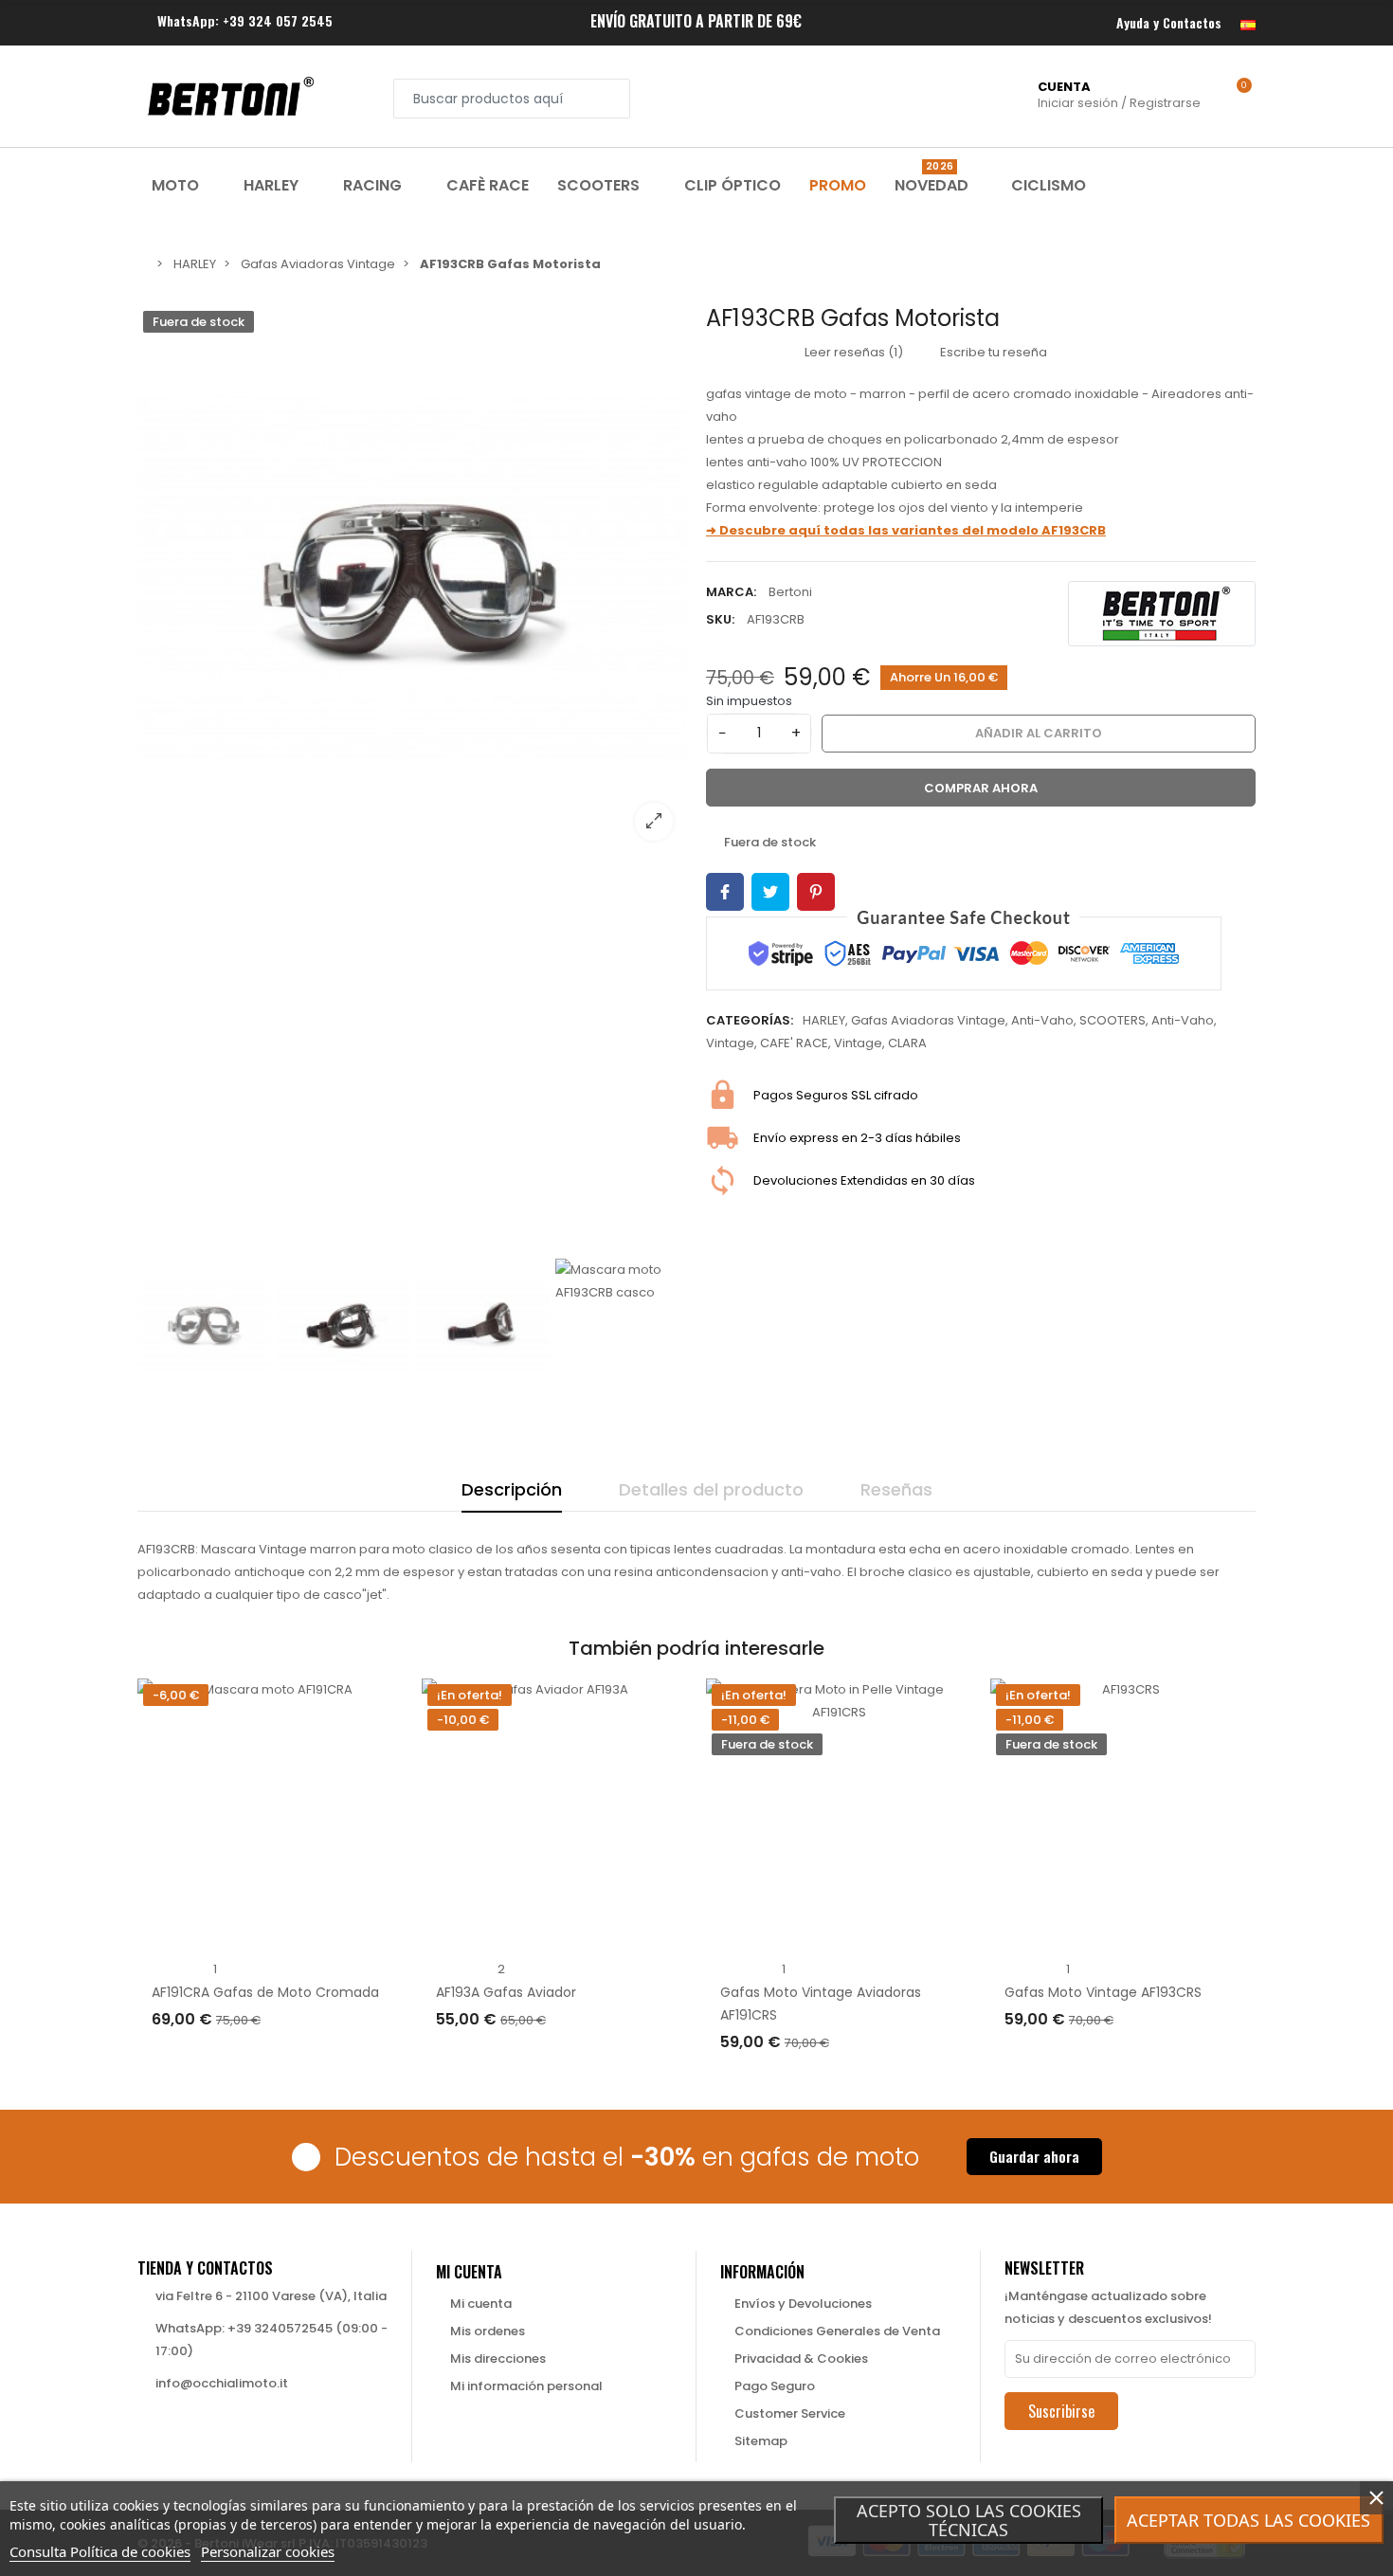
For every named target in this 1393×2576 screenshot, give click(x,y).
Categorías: (750, 1020)
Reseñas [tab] (896, 1489)
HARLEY (824, 1020)
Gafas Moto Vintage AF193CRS (1103, 1992)
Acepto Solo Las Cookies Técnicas (969, 2520)
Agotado (768, 2081)
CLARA (907, 1043)
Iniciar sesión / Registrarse (1119, 95)
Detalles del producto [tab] (711, 1489)
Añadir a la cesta (227, 2058)
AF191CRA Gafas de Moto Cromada (265, 1992)
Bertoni (790, 592)
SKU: (720, 619)
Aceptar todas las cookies (1248, 2520)
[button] (1034, 2157)
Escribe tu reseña (992, 352)
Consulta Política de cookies (100, 2551)
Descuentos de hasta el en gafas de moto (627, 2157)
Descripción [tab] (512, 1489)
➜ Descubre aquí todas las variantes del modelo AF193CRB (906, 530)
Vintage (730, 1043)
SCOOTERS (1113, 1020)
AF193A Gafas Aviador (506, 1992)
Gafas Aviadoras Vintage (928, 1020)
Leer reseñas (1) (852, 352)
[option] (412, 580)
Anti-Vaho (1042, 1020)
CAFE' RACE (794, 1043)
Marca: (731, 592)
